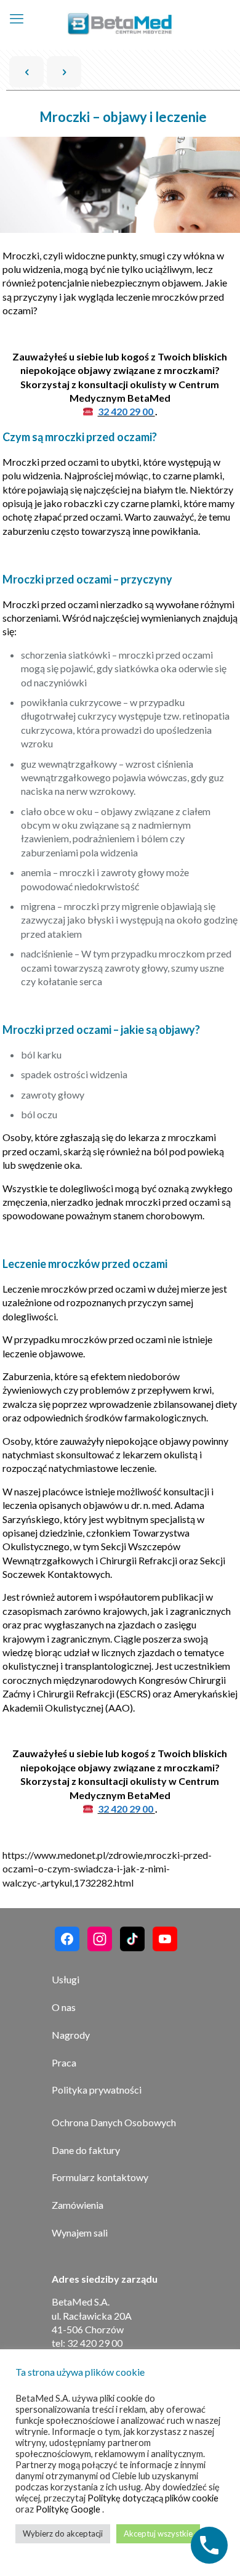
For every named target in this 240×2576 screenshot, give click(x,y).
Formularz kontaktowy (100, 2177)
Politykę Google (69, 2509)
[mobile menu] (17, 18)
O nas (64, 2007)
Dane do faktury (86, 2150)
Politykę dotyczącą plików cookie (153, 2498)
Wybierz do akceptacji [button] (63, 2533)
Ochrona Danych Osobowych (114, 2122)
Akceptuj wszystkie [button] (158, 2533)
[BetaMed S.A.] (120, 25)
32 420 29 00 (126, 411)
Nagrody (71, 2035)
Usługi (66, 1979)
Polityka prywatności (97, 2090)
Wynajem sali (80, 2233)
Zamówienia (78, 2205)
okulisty (148, 384)
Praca (64, 2062)
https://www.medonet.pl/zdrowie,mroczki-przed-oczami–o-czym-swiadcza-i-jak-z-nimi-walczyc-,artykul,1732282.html (107, 1869)
